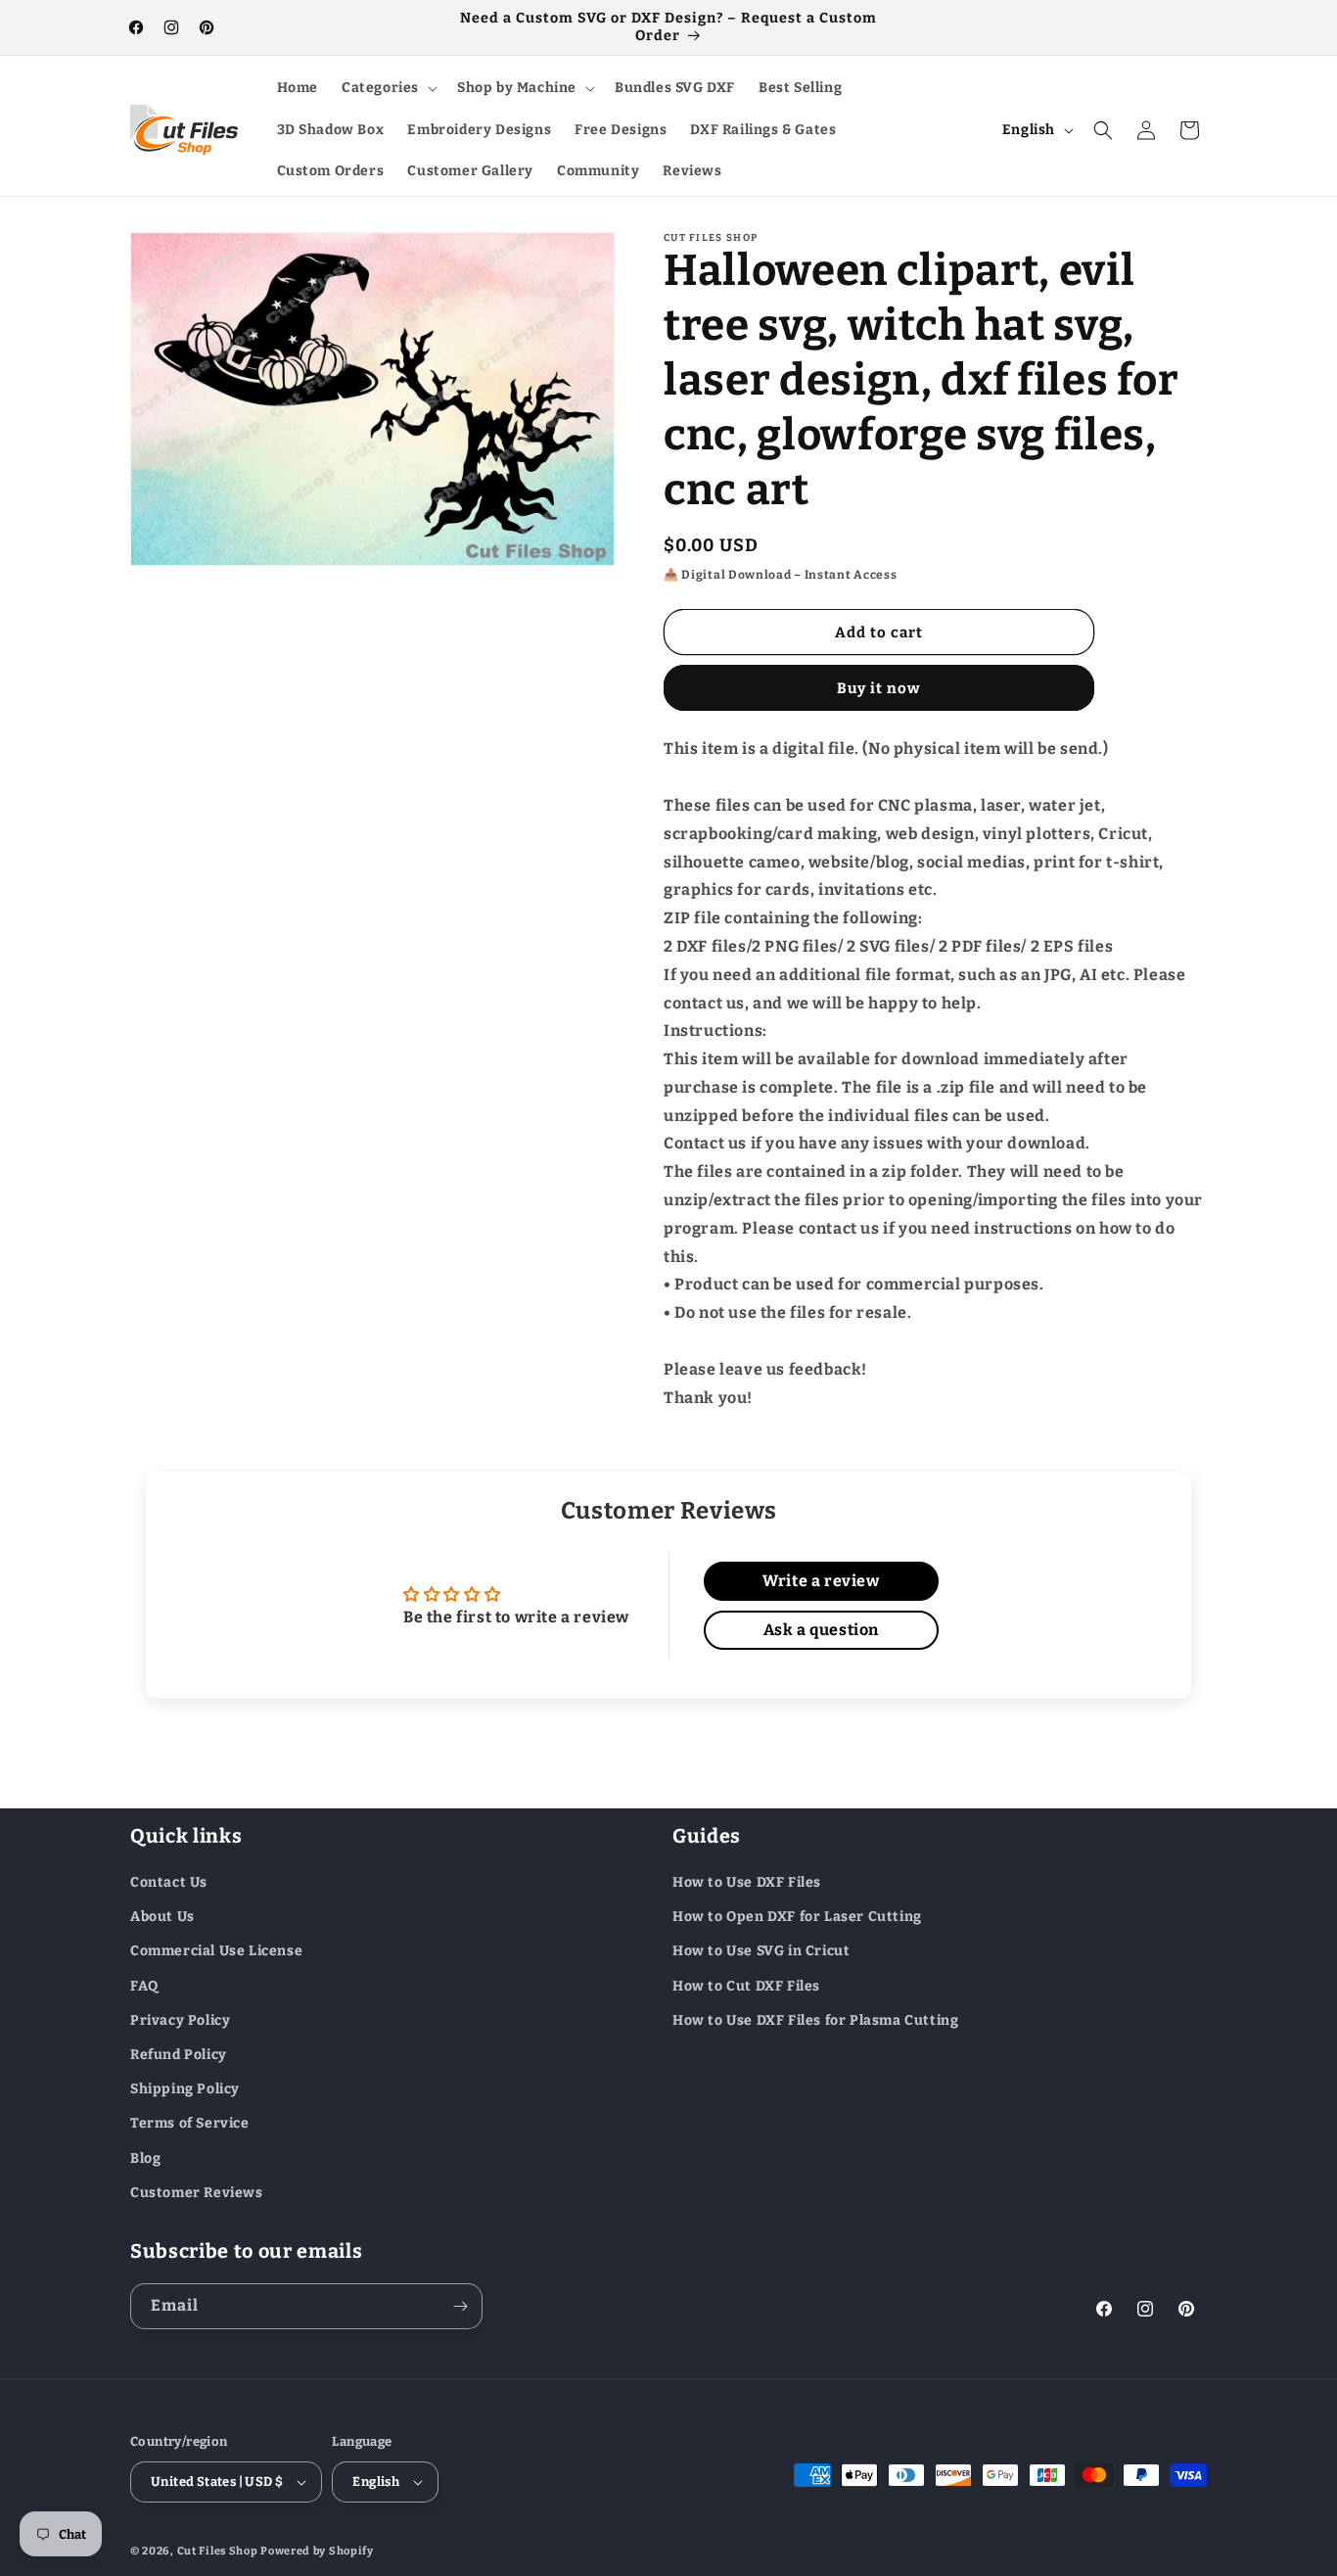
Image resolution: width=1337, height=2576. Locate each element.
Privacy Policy (180, 2020)
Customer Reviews (197, 2193)
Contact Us (169, 1882)
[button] (388, 88)
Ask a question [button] (821, 1630)
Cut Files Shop (218, 2551)
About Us (162, 1917)
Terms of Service (190, 2124)
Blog (145, 2158)
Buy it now (879, 688)
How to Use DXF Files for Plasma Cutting (815, 2020)
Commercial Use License (216, 1952)
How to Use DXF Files (747, 1882)
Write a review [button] (821, 1581)
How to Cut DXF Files (746, 1986)
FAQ (144, 1986)
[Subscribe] (460, 2306)
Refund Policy (179, 2055)
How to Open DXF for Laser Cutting (797, 1917)
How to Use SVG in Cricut (761, 1952)
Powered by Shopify (317, 2551)
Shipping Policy (185, 2089)
